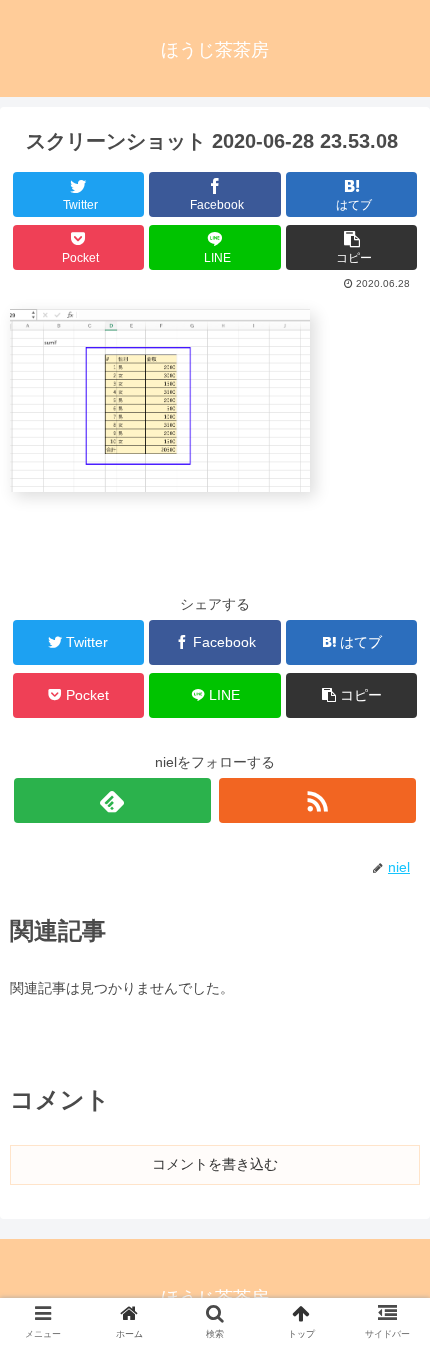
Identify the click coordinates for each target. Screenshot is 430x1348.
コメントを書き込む (215, 1164)
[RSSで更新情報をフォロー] (317, 800)
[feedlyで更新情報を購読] (112, 800)
